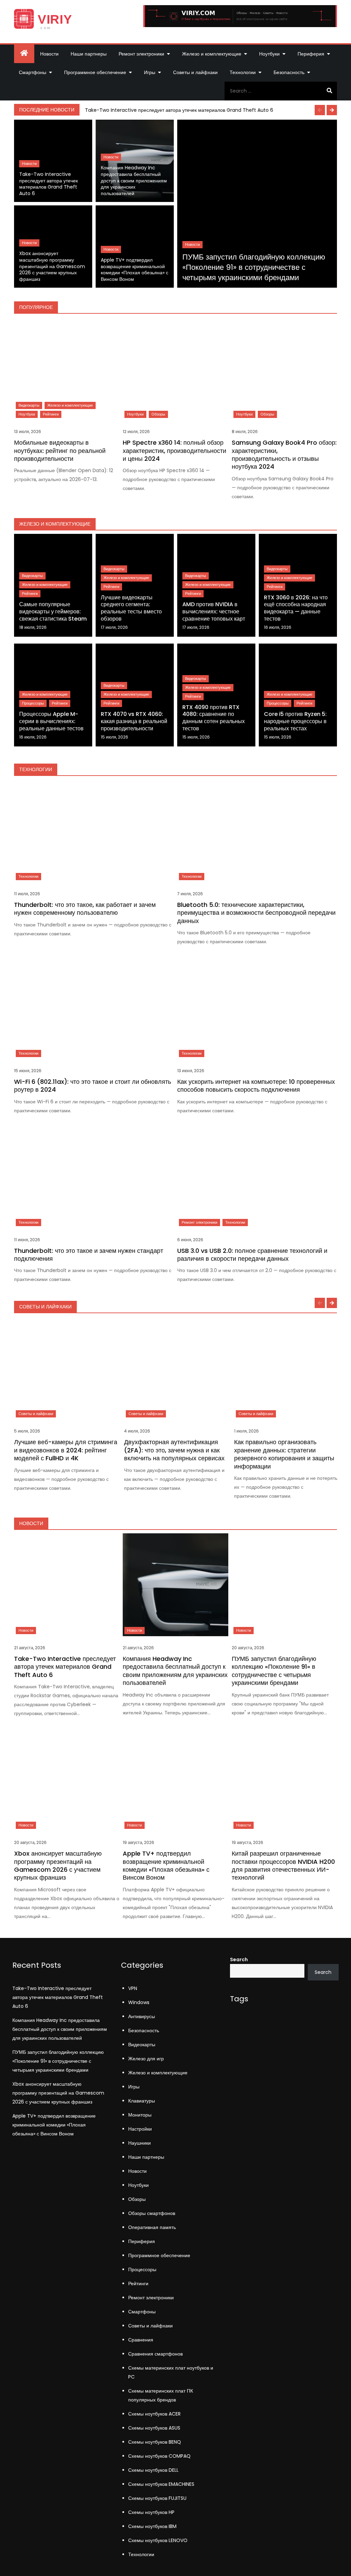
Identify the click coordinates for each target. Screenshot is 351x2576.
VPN (133, 1988)
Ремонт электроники (141, 54)
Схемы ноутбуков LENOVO (158, 2540)
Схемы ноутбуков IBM (152, 2526)
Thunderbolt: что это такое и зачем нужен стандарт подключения (89, 1255)
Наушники (140, 2143)
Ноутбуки (269, 54)
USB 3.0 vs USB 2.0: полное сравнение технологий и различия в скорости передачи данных (252, 1255)
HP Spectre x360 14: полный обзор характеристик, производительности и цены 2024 (174, 451)
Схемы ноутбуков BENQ (155, 2442)
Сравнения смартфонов (155, 2354)
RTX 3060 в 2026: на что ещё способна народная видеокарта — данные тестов (296, 608)
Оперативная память (152, 2227)
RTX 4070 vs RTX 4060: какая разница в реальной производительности (134, 721)
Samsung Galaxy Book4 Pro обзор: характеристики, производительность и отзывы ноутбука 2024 (284, 454)
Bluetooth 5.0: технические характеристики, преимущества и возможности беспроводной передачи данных (256, 913)
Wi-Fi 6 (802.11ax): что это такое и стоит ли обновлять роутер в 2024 (93, 1086)
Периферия (311, 54)
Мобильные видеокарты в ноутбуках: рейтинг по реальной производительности (60, 451)
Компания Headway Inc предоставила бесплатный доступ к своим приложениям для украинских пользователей (134, 181)
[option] (210, 110)
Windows (139, 2002)
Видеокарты (29, 405)
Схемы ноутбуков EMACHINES (161, 2484)
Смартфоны (33, 72)
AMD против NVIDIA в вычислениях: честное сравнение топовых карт (214, 612)
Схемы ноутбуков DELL (153, 2470)
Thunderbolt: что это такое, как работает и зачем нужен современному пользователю (85, 909)
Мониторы (140, 2115)
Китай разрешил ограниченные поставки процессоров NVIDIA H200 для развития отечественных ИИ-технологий (283, 1865)
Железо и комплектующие (212, 54)
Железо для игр (146, 2059)
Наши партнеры (89, 54)
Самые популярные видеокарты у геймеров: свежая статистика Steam (53, 612)
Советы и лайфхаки (195, 72)
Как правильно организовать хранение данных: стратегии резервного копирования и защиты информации (284, 1454)
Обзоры (158, 414)
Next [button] (332, 110)
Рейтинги (51, 414)
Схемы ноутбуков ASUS (154, 2428)
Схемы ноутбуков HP (151, 2512)
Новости (49, 54)
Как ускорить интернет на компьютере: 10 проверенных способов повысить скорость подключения (256, 1086)
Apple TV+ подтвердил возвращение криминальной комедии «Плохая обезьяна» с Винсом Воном (135, 270)
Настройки (140, 2129)
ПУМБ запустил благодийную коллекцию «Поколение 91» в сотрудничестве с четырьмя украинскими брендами (254, 267)
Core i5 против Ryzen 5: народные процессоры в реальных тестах (295, 721)
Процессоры (33, 703)
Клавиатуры (142, 2101)
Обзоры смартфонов (152, 2213)
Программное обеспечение (95, 72)
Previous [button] (320, 110)
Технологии (243, 72)
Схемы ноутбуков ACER (154, 2414)
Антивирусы (142, 2016)
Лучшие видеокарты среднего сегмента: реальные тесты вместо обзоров (131, 608)
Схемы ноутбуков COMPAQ (159, 2456)
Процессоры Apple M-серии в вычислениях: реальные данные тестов (51, 721)
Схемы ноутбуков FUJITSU (157, 2498)
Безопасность (289, 72)
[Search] (329, 91)
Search (239, 1960)
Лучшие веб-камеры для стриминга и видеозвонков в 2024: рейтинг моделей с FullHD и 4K (66, 1450)
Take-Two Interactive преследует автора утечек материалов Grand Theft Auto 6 (179, 110)
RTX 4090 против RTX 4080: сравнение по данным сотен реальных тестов (214, 718)
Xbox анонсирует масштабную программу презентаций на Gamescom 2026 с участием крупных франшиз (52, 266)
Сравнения (141, 2340)
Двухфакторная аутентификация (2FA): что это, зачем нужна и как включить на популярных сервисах (174, 1450)
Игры (150, 72)
